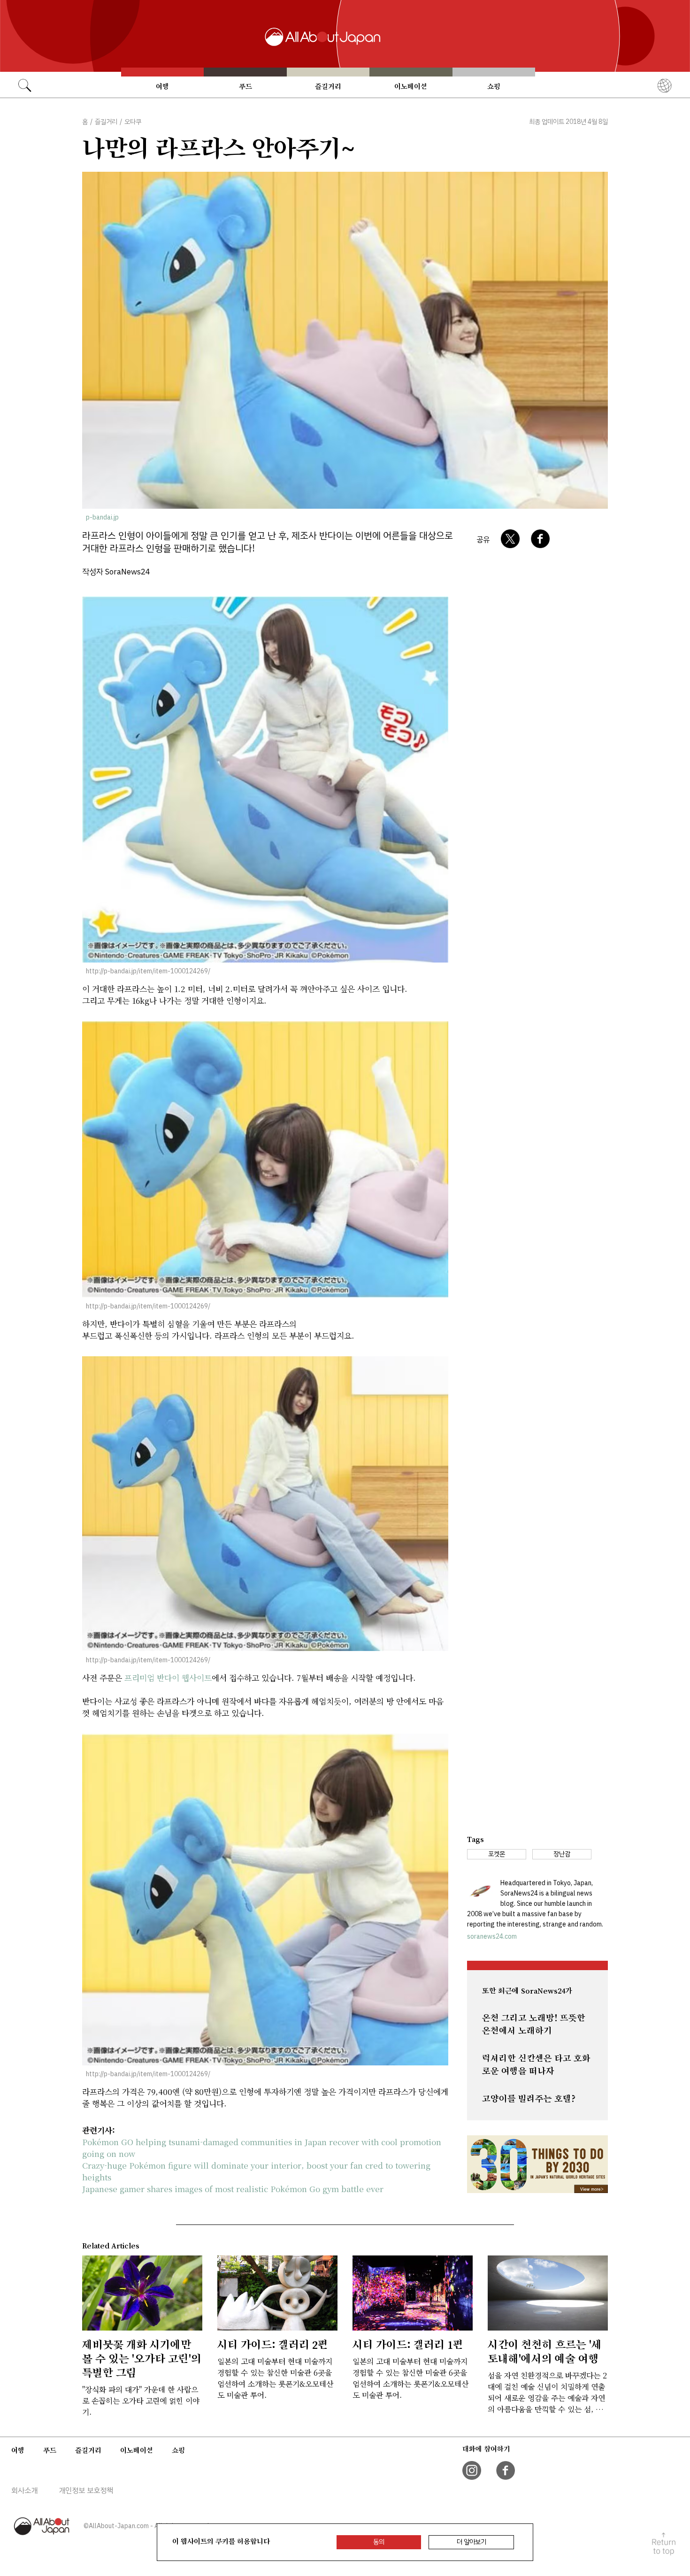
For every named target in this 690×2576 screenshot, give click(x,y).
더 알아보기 (471, 2542)
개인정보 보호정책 (86, 2491)
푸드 (245, 86)
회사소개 (24, 2491)
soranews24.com (492, 1937)
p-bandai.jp (102, 517)
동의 (379, 2542)
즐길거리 (328, 86)
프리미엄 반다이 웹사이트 (168, 1678)
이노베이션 (411, 86)
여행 (162, 86)
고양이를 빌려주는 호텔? (529, 2099)
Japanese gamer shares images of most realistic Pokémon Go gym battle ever (233, 2189)
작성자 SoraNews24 (116, 572)
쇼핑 (494, 86)
